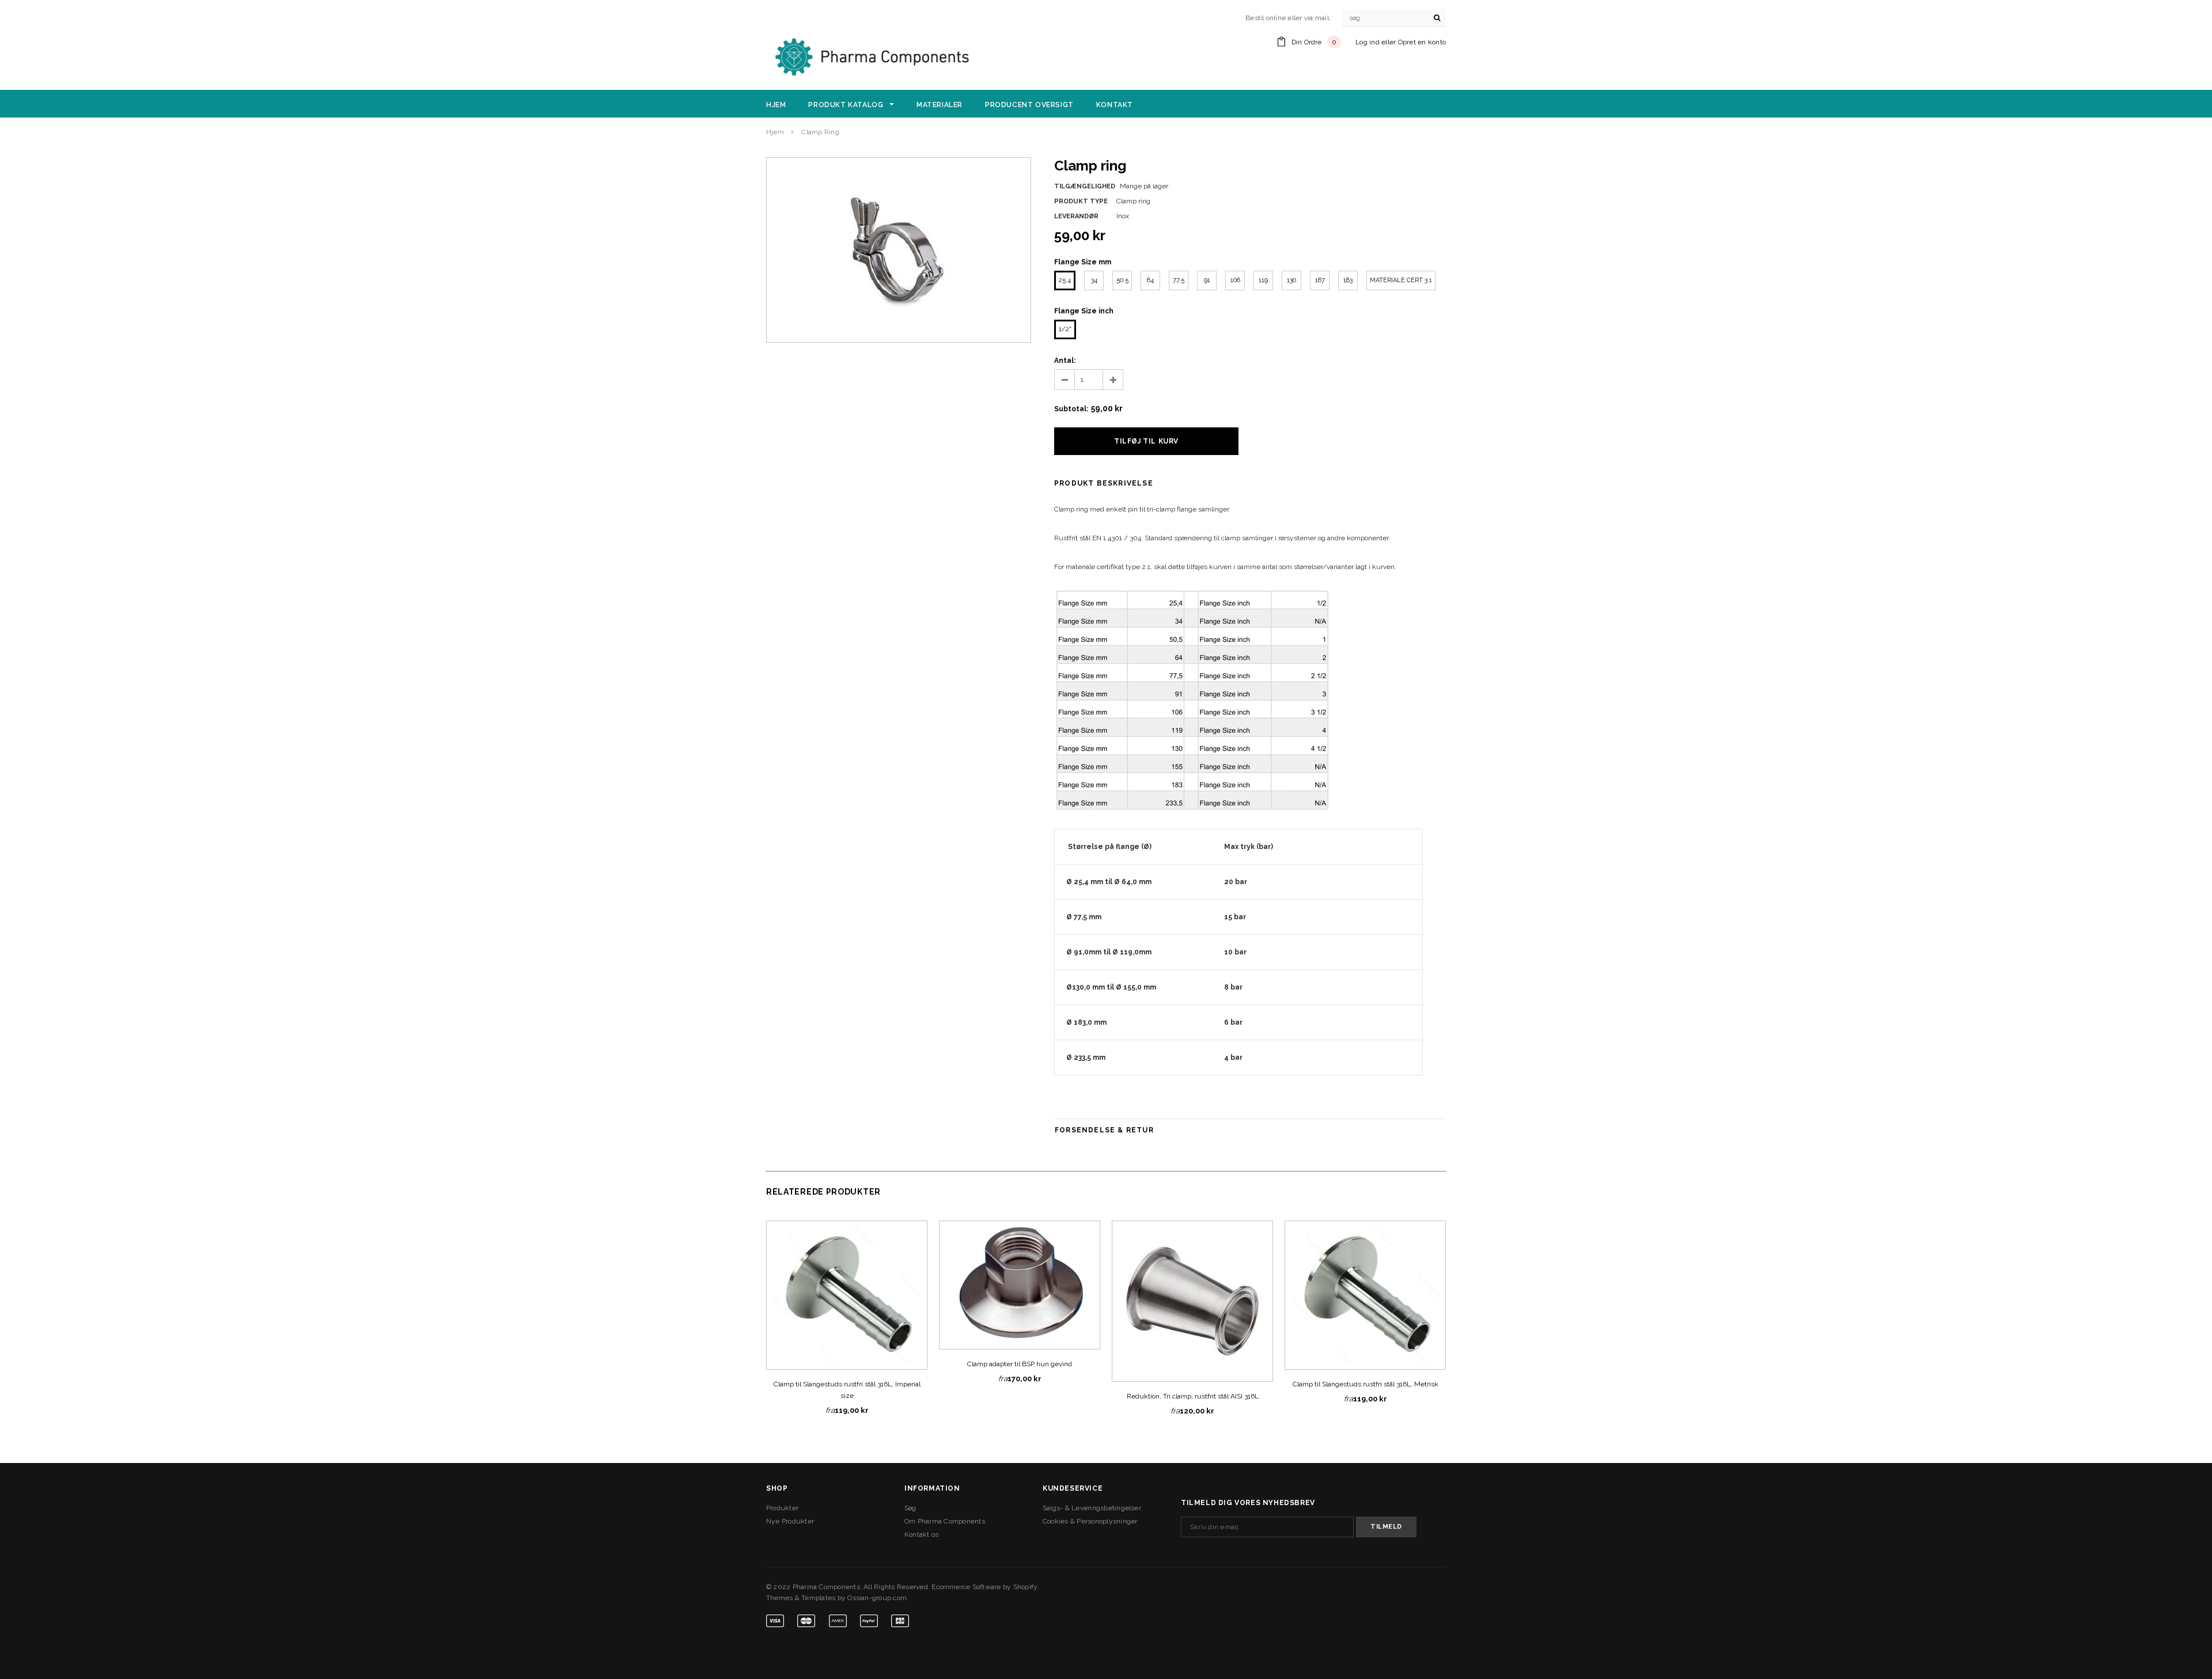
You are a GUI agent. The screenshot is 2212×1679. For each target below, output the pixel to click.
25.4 (1065, 280)
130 (1291, 280)
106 (1235, 280)
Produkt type (1081, 201)
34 (1094, 280)
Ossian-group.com (877, 1598)
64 (1150, 280)
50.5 (1122, 280)
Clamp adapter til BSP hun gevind (1020, 1364)
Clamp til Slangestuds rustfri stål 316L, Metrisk (1366, 1384)
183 (1348, 280)
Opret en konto (1422, 42)
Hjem (775, 132)
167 (1320, 280)
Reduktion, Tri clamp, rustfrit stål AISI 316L (1193, 1396)
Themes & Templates (801, 1598)
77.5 (1179, 280)
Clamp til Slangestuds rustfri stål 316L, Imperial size (847, 1390)
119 (1263, 280)
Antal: (1065, 361)
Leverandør (1076, 216)
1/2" (1065, 329)
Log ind (1368, 42)
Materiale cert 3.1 (1401, 280)
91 (1207, 280)
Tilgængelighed (1085, 186)
